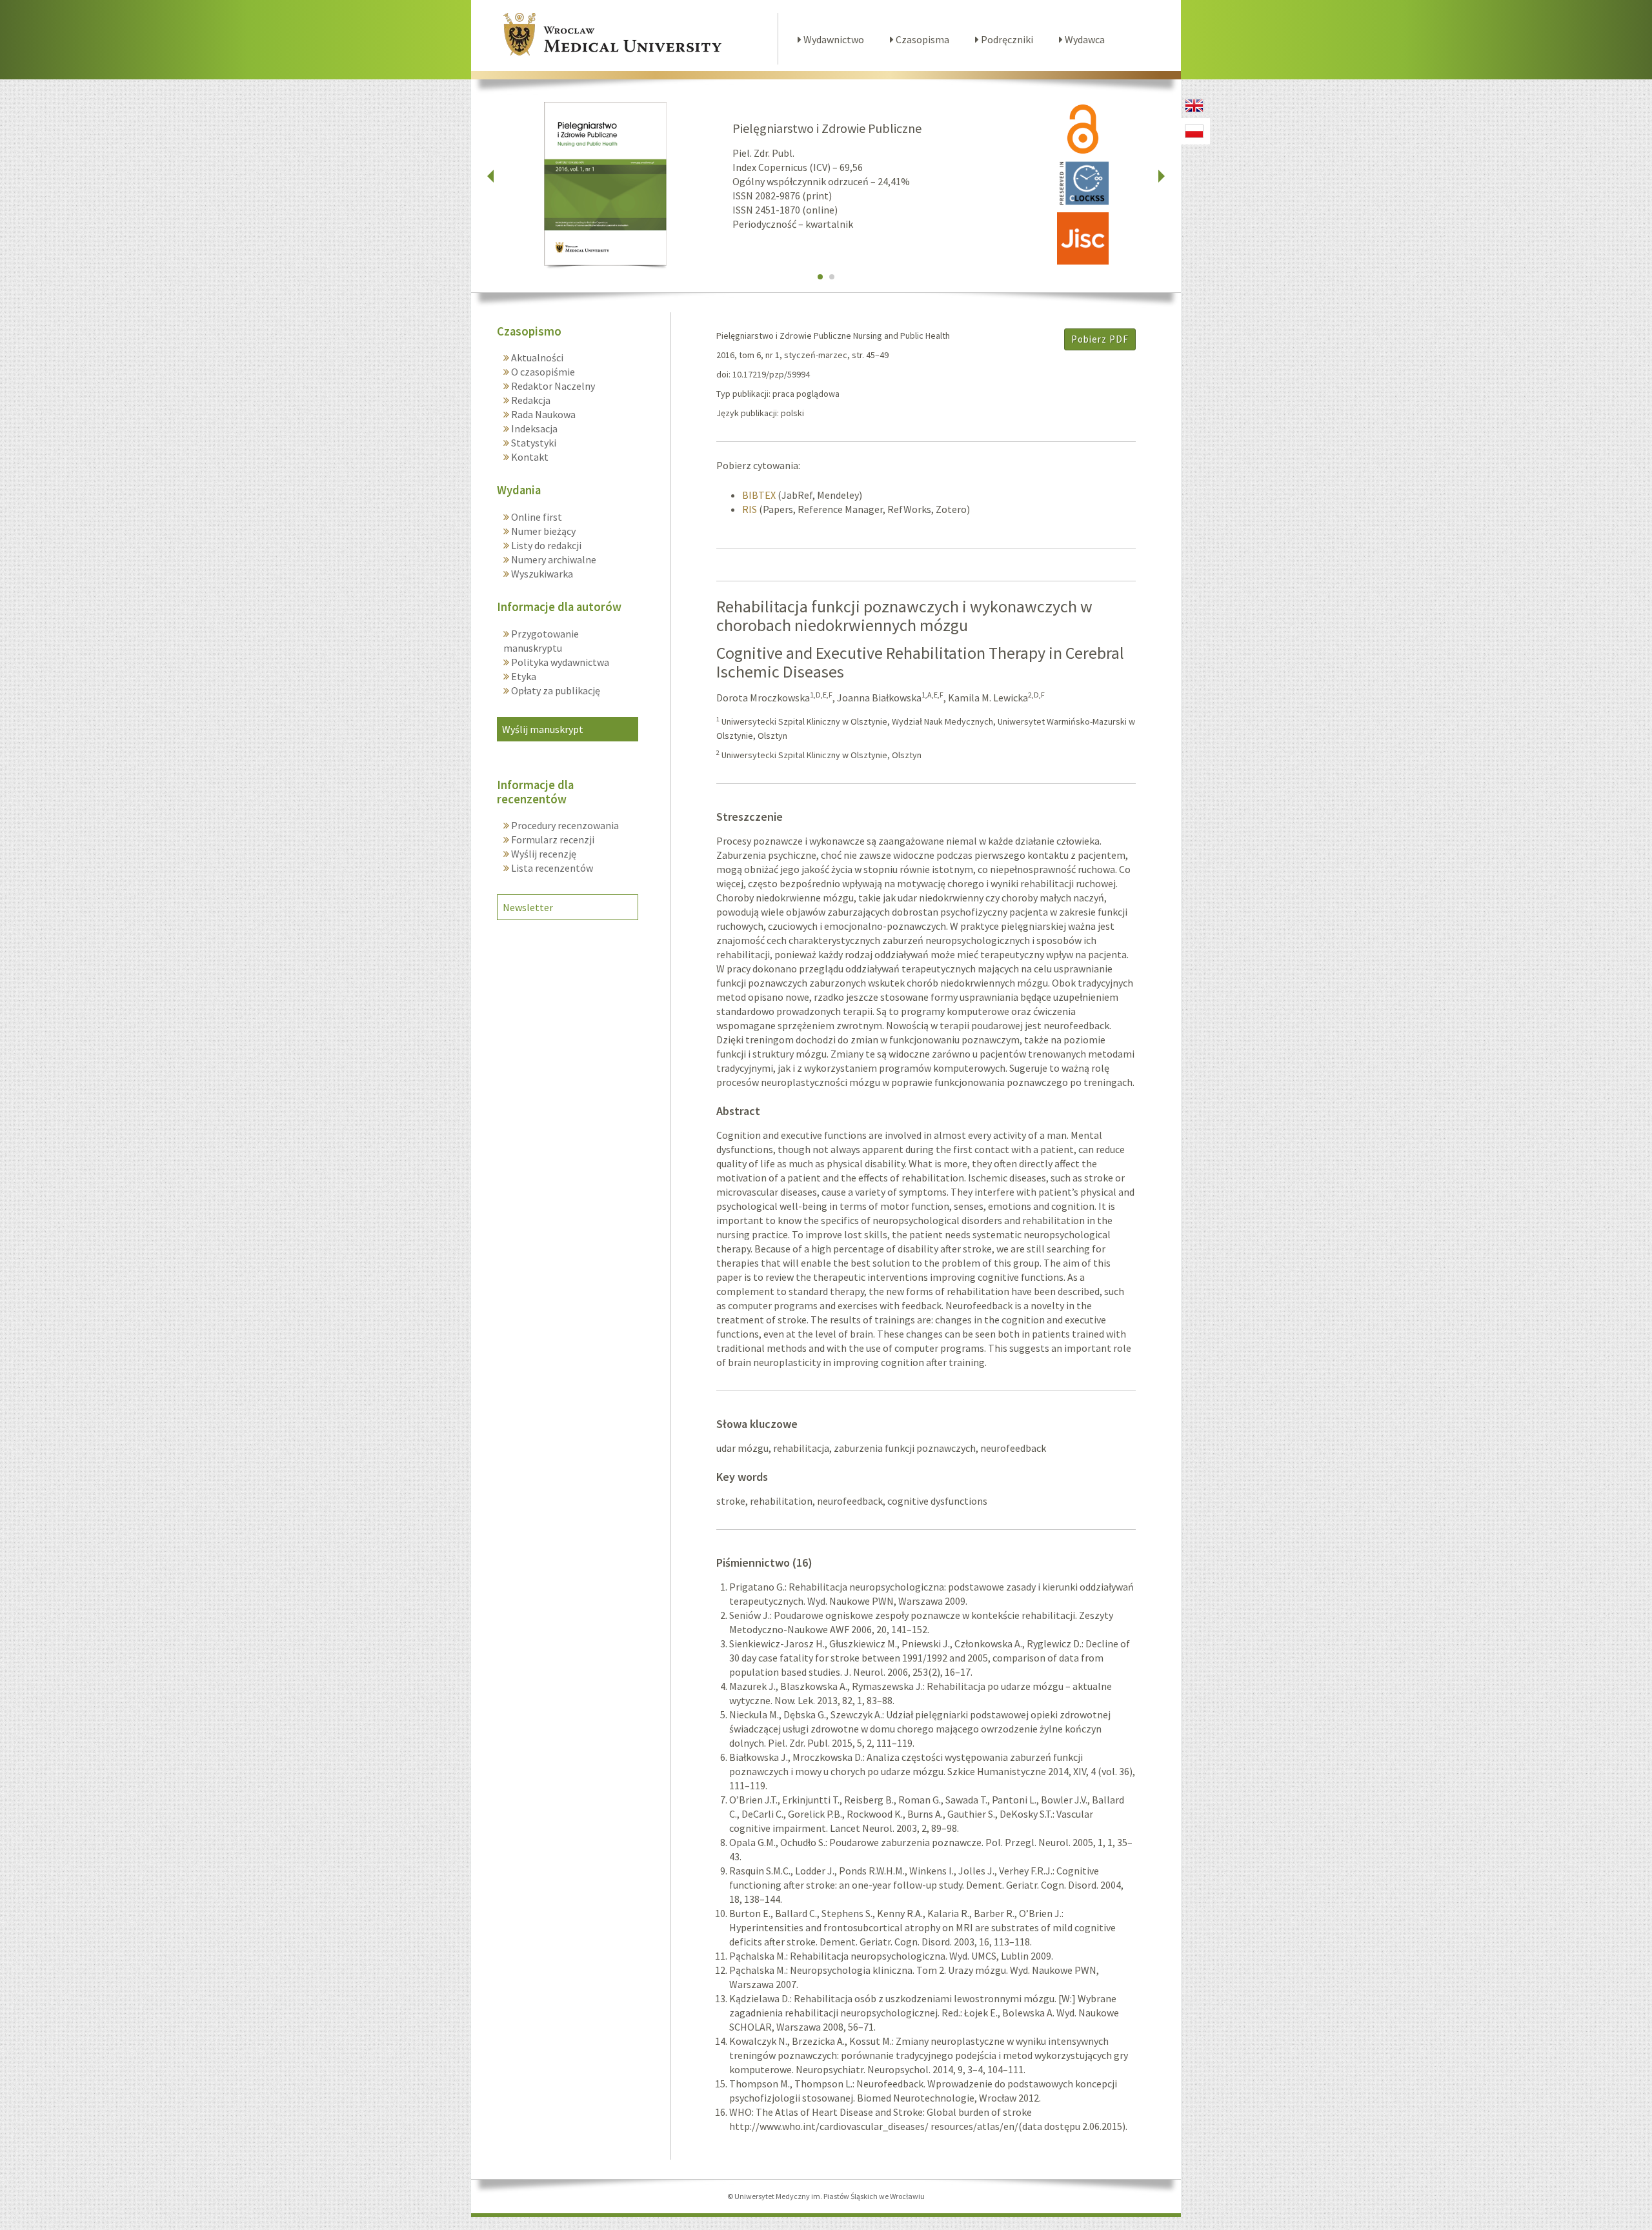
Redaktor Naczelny (552, 386)
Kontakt (529, 457)
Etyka (523, 676)
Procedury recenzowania (564, 825)
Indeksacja (533, 428)
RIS (750, 509)
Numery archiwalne (553, 559)
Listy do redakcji (545, 545)
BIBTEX (759, 495)
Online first (536, 517)
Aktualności (536, 357)
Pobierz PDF (1100, 339)
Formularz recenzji (552, 839)
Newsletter (528, 907)
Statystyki (533, 443)
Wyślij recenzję (543, 854)
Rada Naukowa (542, 414)
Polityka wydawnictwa (559, 662)
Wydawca (1084, 39)
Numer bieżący (542, 531)
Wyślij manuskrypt (543, 729)
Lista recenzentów (551, 868)
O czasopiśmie (542, 372)
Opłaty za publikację (555, 690)
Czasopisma (922, 39)
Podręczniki (1006, 39)
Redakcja (530, 400)
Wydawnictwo (833, 39)
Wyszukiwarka (541, 574)
